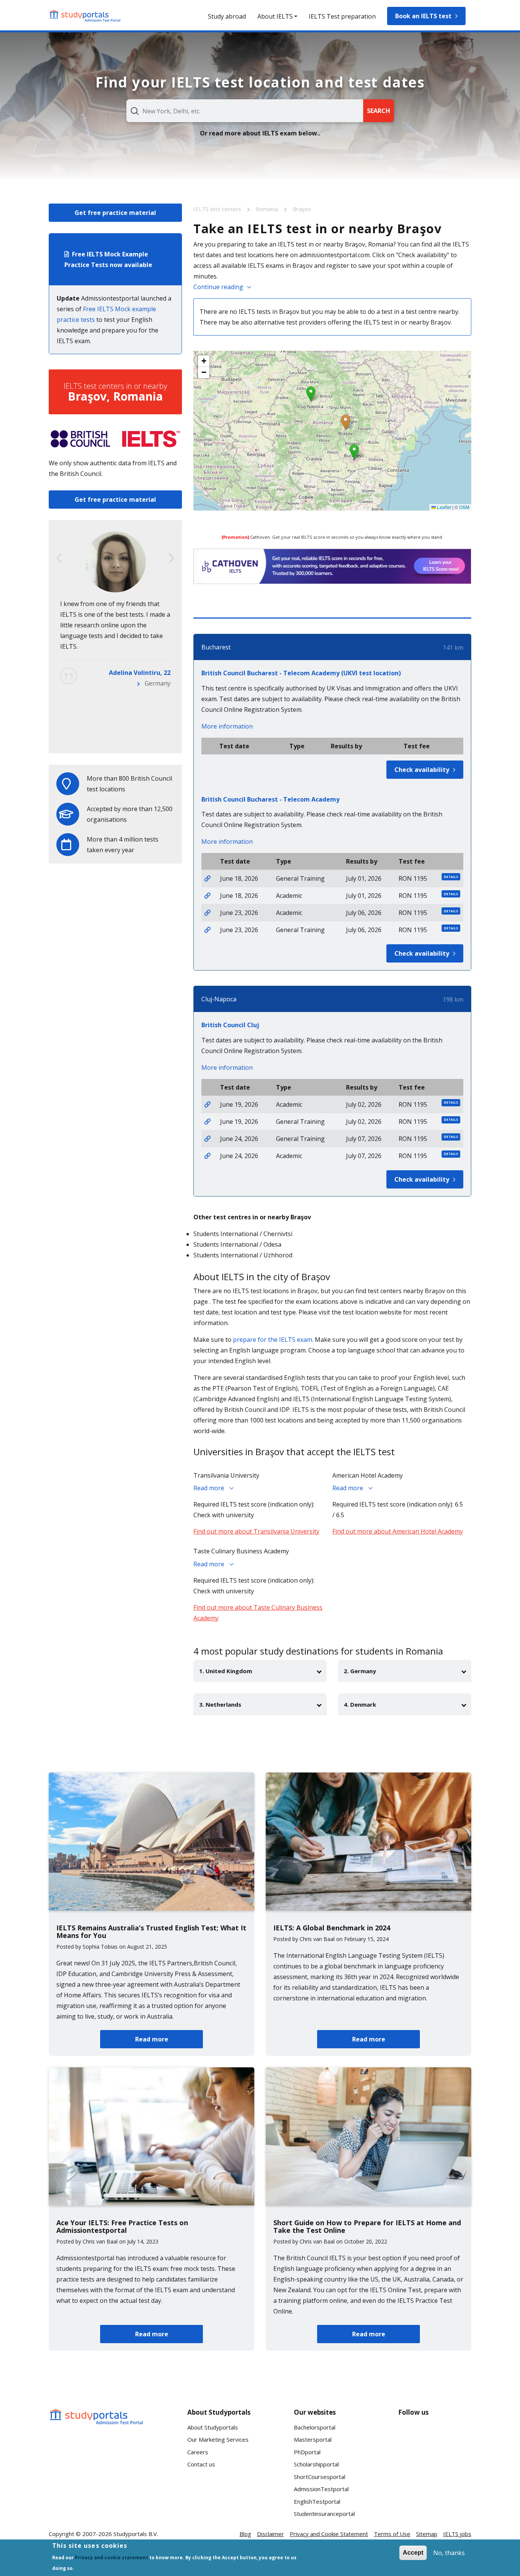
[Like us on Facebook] (410, 2435)
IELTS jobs (457, 2534)
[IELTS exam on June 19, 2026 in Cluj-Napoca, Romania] (207, 1104)
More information (227, 726)
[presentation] (59, 558)
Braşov (302, 209)
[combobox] (245, 111)
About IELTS (275, 16)
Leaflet (443, 507)
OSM (464, 507)
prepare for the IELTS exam (273, 1340)
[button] (345, 422)
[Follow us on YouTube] (459, 2435)
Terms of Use (392, 2534)
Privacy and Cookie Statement (329, 2534)
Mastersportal (313, 2439)
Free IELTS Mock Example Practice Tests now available (108, 259)
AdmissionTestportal (321, 2489)
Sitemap (427, 2534)
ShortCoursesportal (320, 2477)
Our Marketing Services (218, 2439)
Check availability (422, 770)
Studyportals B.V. (136, 2534)
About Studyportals (213, 2427)
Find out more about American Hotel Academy (398, 1531)
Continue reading (218, 287)
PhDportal (307, 2452)
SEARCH (379, 111)
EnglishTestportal (317, 2501)
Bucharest (216, 647)
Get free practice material (115, 213)
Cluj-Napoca (219, 999)
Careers (198, 2452)
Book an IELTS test (423, 16)
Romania (268, 209)
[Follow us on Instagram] (435, 2463)
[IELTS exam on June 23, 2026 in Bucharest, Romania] (207, 913)
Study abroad (227, 16)
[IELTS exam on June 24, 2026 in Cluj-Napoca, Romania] (207, 1139)
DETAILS (451, 877)
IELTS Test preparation (342, 16)
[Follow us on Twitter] (410, 2463)
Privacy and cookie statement (112, 2558)
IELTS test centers (218, 209)
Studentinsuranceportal (324, 2514)
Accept (413, 2553)
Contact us (201, 2464)
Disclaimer (270, 2534)
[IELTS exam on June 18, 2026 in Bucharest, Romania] (207, 878)
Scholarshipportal (316, 2464)
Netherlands (153, 737)
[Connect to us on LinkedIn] (435, 2435)
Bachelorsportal (315, 2427)
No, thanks (449, 2553)
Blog (245, 2534)
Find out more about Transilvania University (256, 1531)
